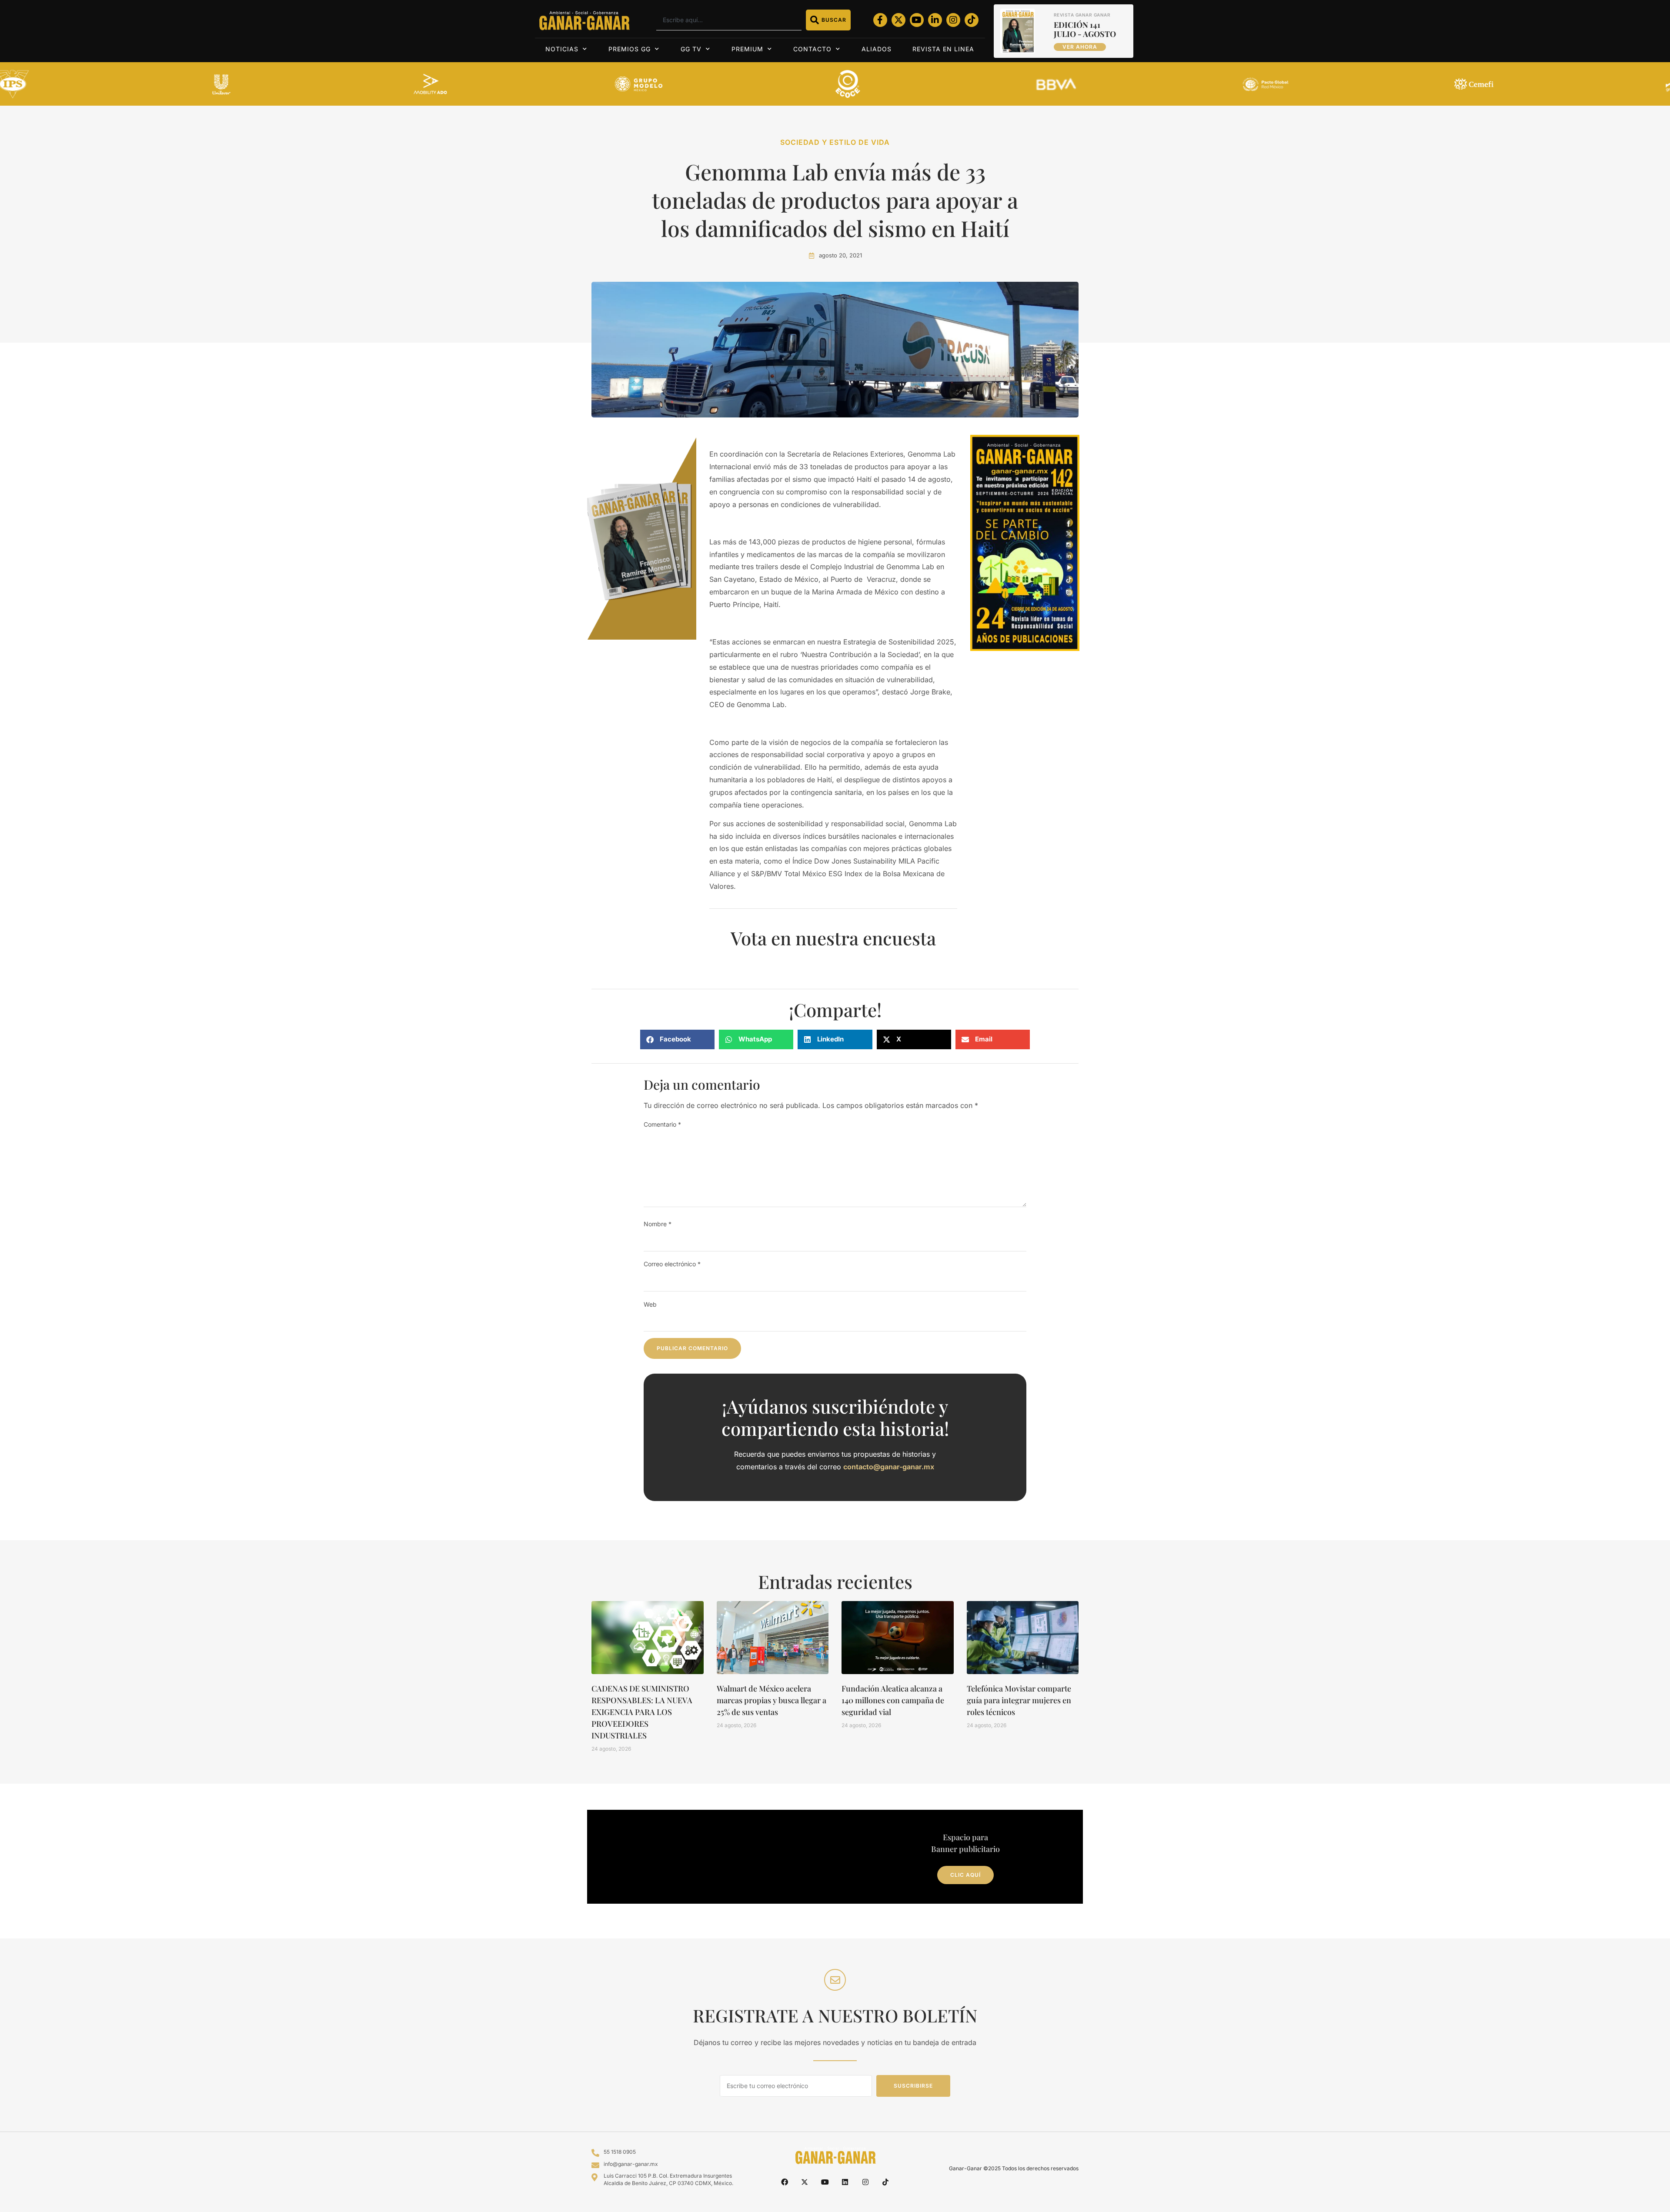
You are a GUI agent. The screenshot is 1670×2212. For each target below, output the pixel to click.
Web (650, 1304)
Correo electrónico (672, 1264)
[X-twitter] (898, 20)
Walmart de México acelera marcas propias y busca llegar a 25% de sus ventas (772, 1700)
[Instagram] (953, 20)
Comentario (662, 1124)
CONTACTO (812, 49)
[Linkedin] (845, 2182)
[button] (677, 1039)
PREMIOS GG (630, 49)
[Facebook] (785, 2182)
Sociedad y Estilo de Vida (835, 142)
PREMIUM (747, 49)
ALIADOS (877, 49)
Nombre (658, 1224)
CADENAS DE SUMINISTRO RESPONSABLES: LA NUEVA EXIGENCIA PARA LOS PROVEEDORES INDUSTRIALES (642, 1712)
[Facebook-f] (880, 20)
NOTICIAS (562, 49)
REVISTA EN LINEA (943, 49)
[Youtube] (917, 20)
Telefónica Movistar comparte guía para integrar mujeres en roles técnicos (1019, 1700)
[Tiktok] (972, 20)
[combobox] (729, 20)
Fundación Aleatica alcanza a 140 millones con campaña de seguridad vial (893, 1700)
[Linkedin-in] (935, 20)
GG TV (691, 49)
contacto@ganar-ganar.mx (889, 1467)
